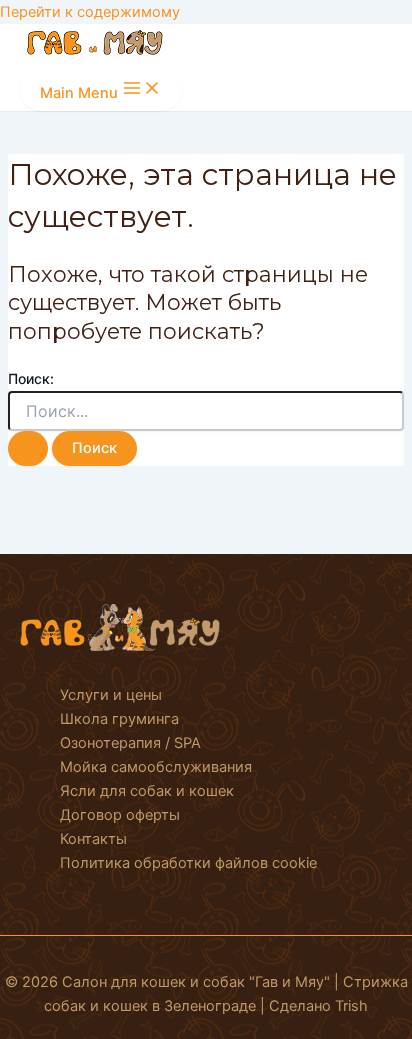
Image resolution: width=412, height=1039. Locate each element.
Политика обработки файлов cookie (188, 863)
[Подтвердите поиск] (28, 448)
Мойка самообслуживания (156, 767)
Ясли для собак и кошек (147, 791)
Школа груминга (119, 719)
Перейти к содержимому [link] (90, 12)
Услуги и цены (111, 695)
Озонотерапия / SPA (130, 743)
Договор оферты (120, 815)
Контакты (93, 839)
